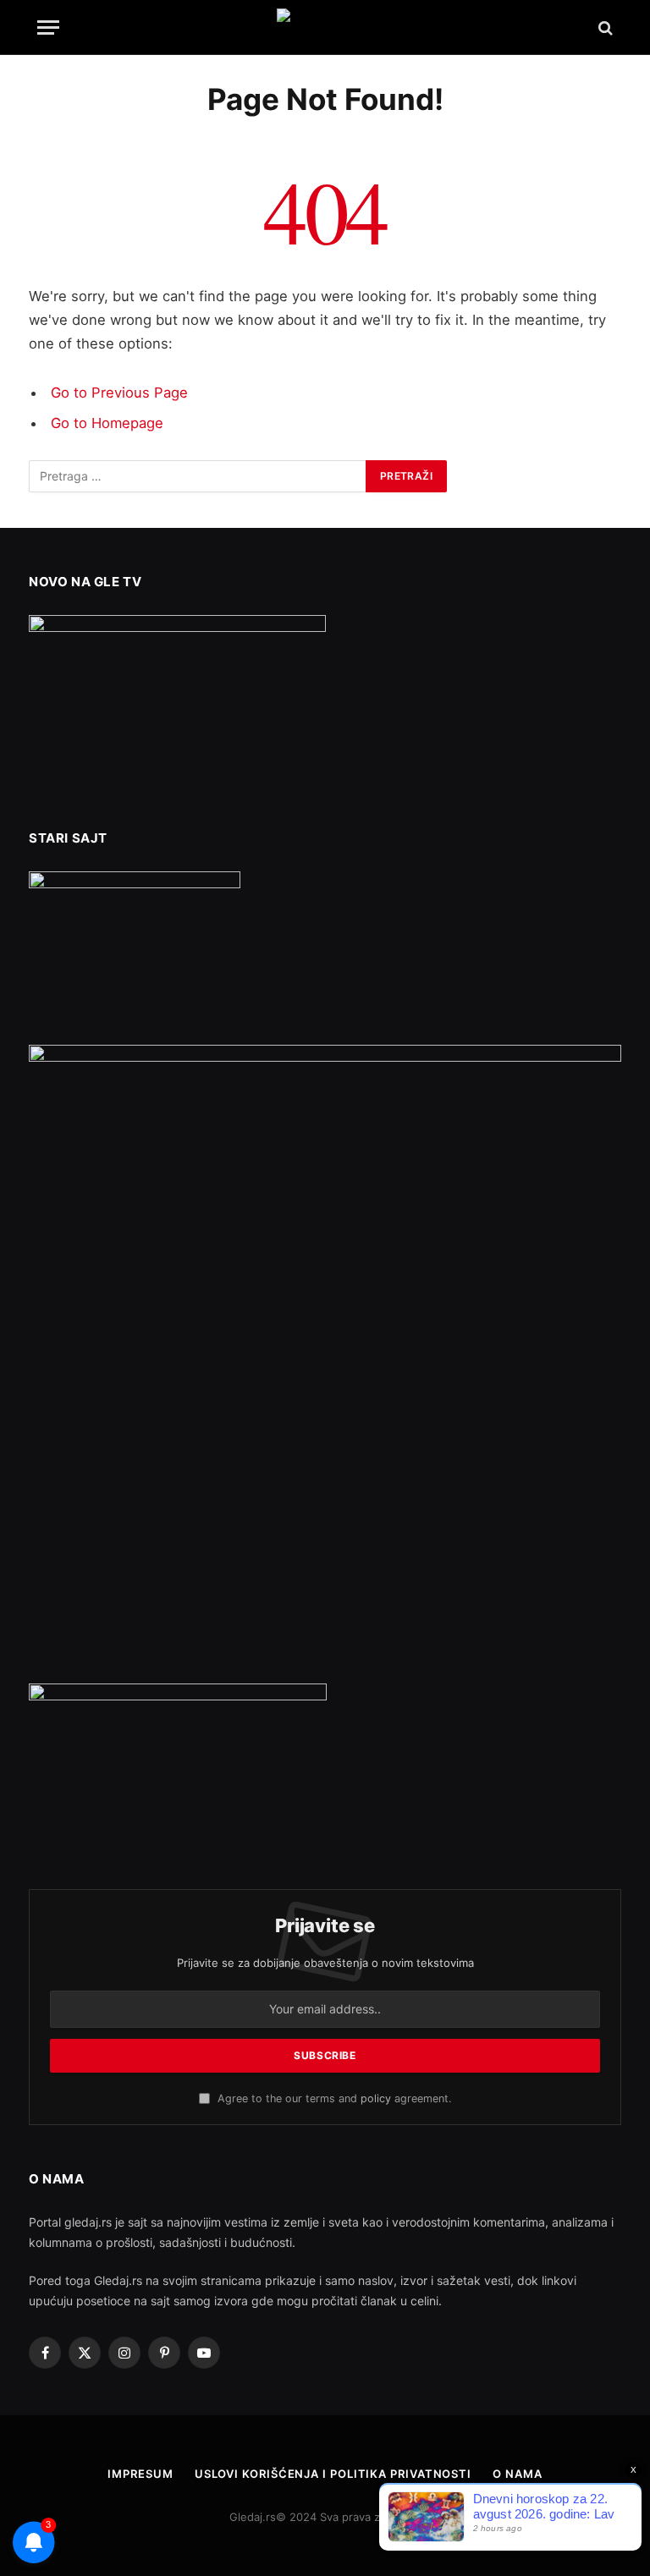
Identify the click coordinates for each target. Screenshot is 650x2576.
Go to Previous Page (119, 393)
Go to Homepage (107, 423)
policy (376, 2098)
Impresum (140, 2474)
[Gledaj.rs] (325, 27)
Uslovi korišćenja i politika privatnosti (333, 2474)
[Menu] (48, 27)
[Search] (604, 27)
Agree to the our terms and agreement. (333, 2098)
